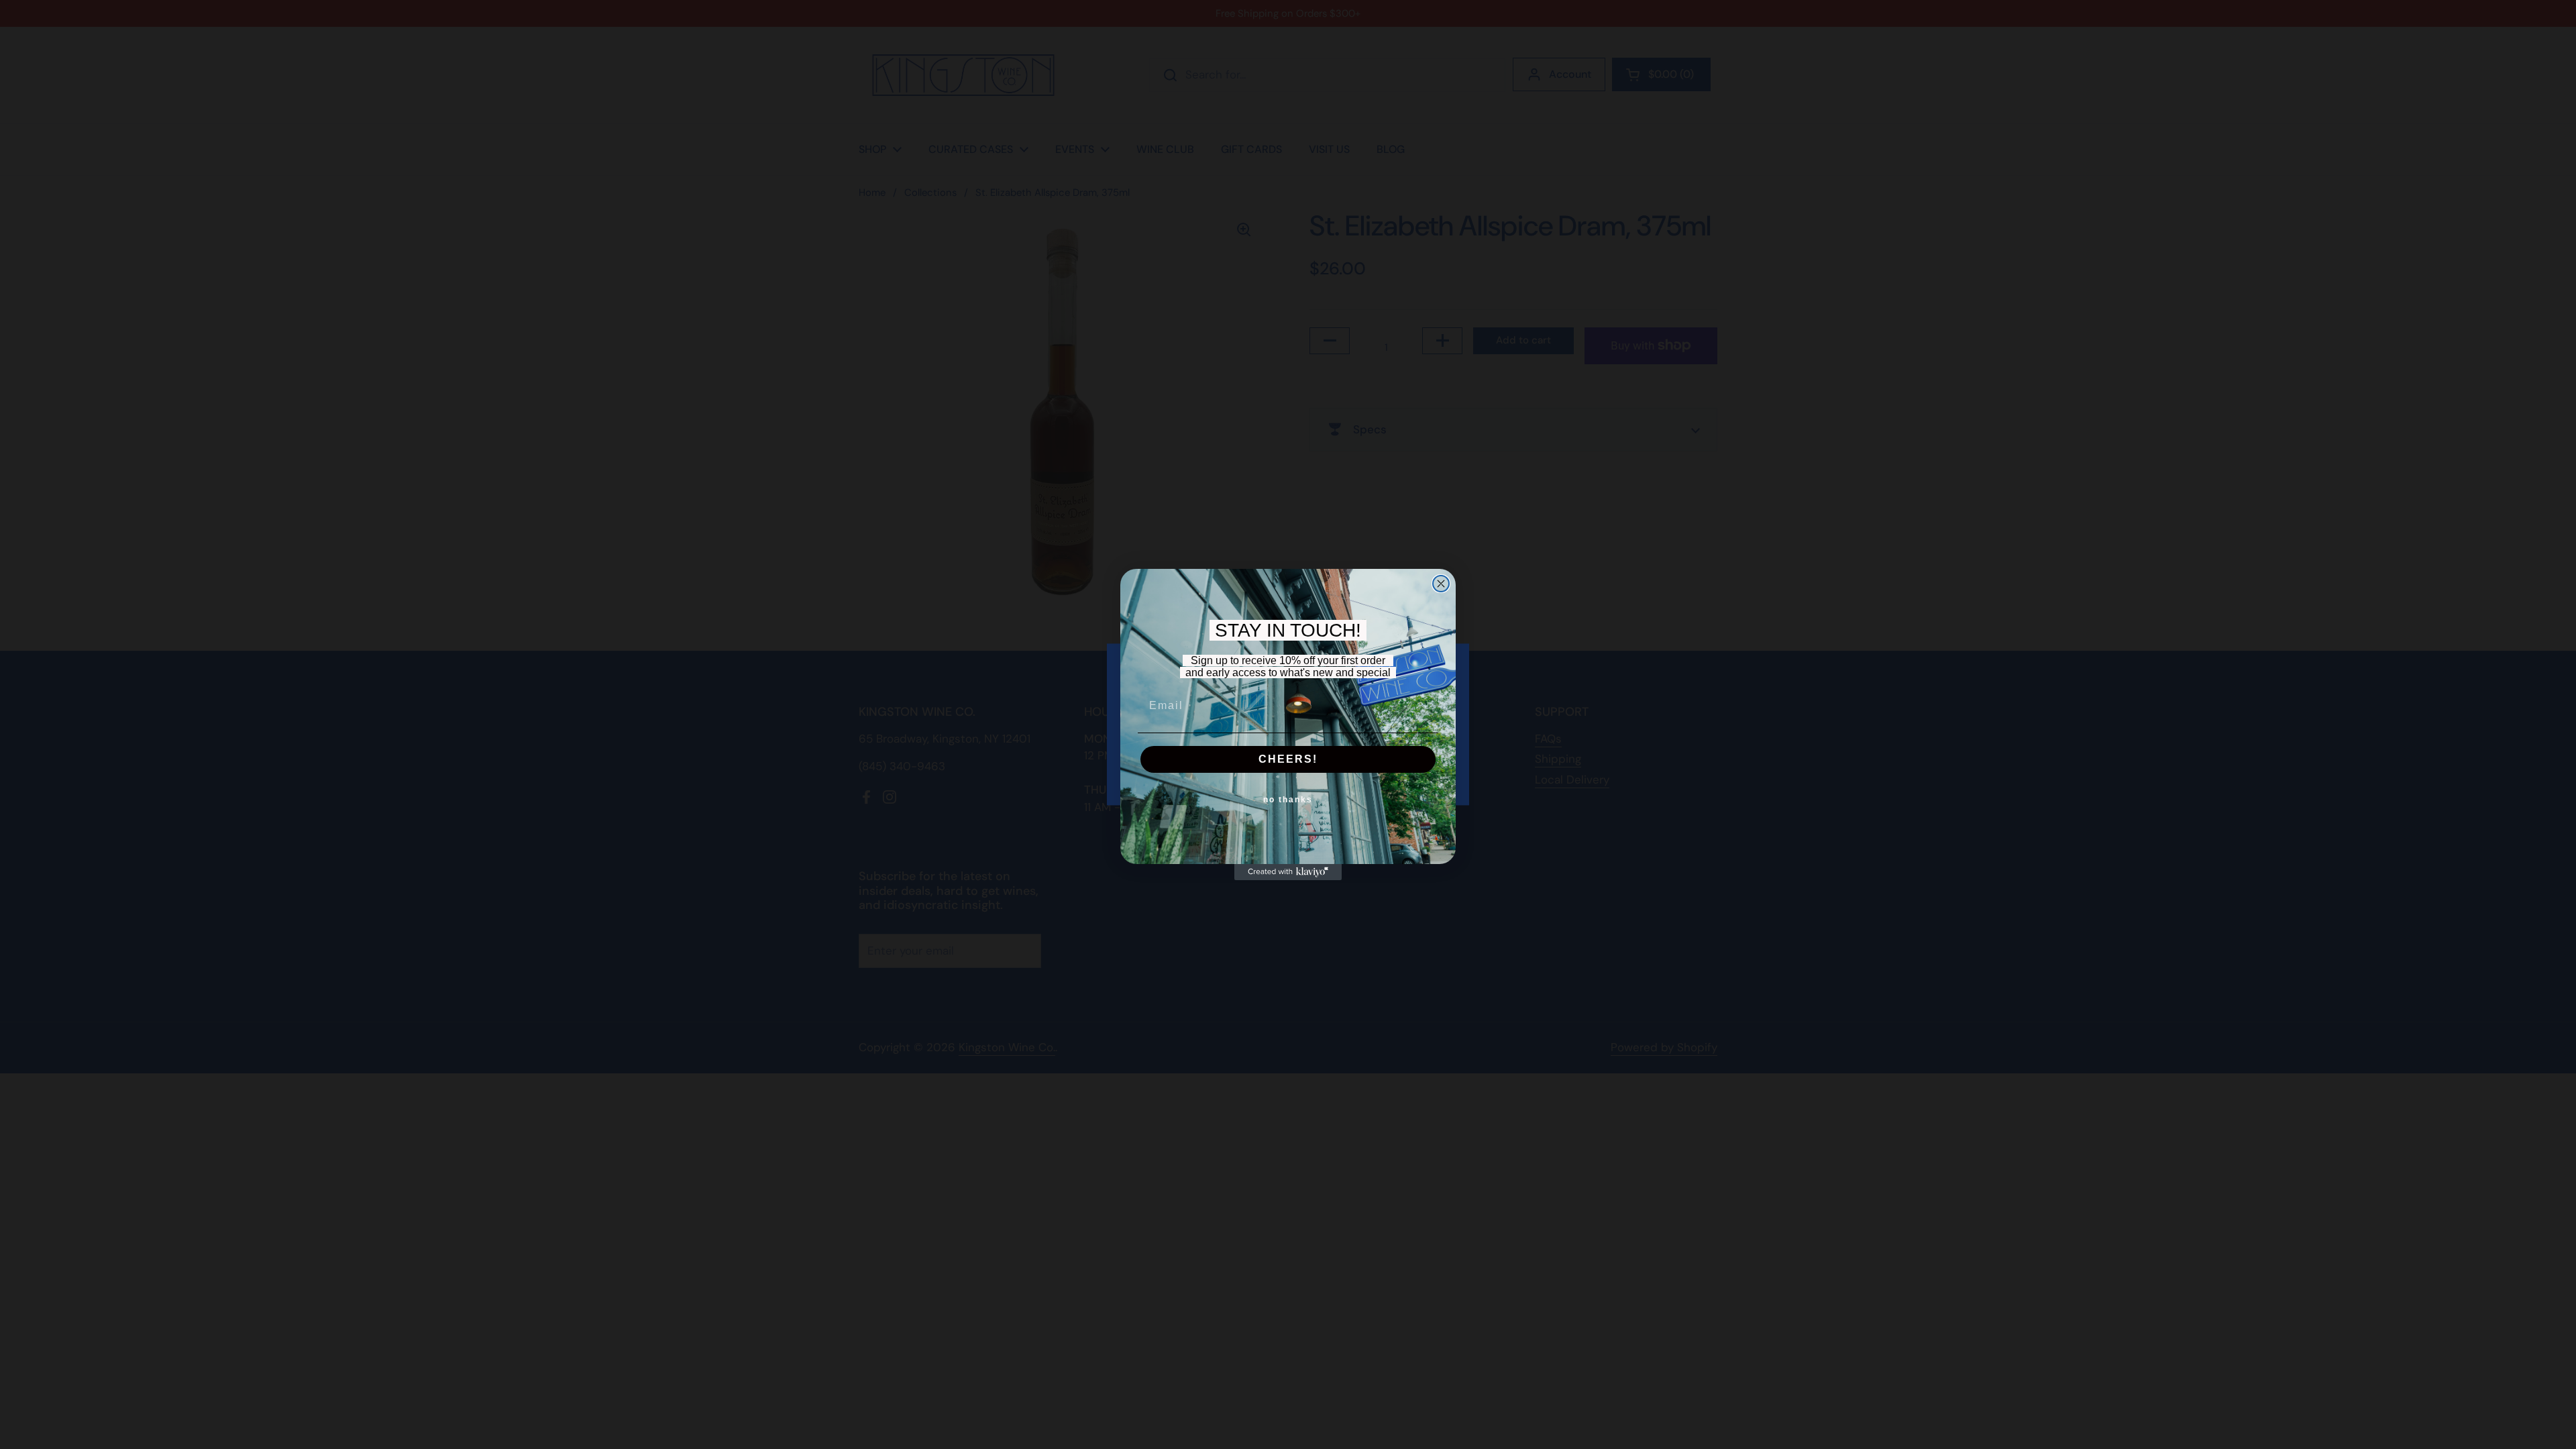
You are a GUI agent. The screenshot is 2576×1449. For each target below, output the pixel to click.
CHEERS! (1288, 759)
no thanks (1288, 800)
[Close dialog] (1441, 584)
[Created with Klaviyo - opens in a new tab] (1288, 872)
